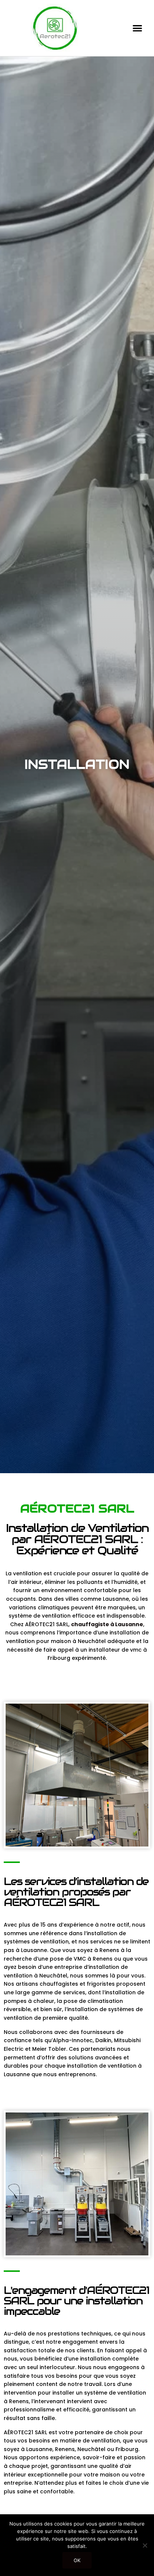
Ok (77, 2560)
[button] (137, 28)
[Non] (145, 2545)
